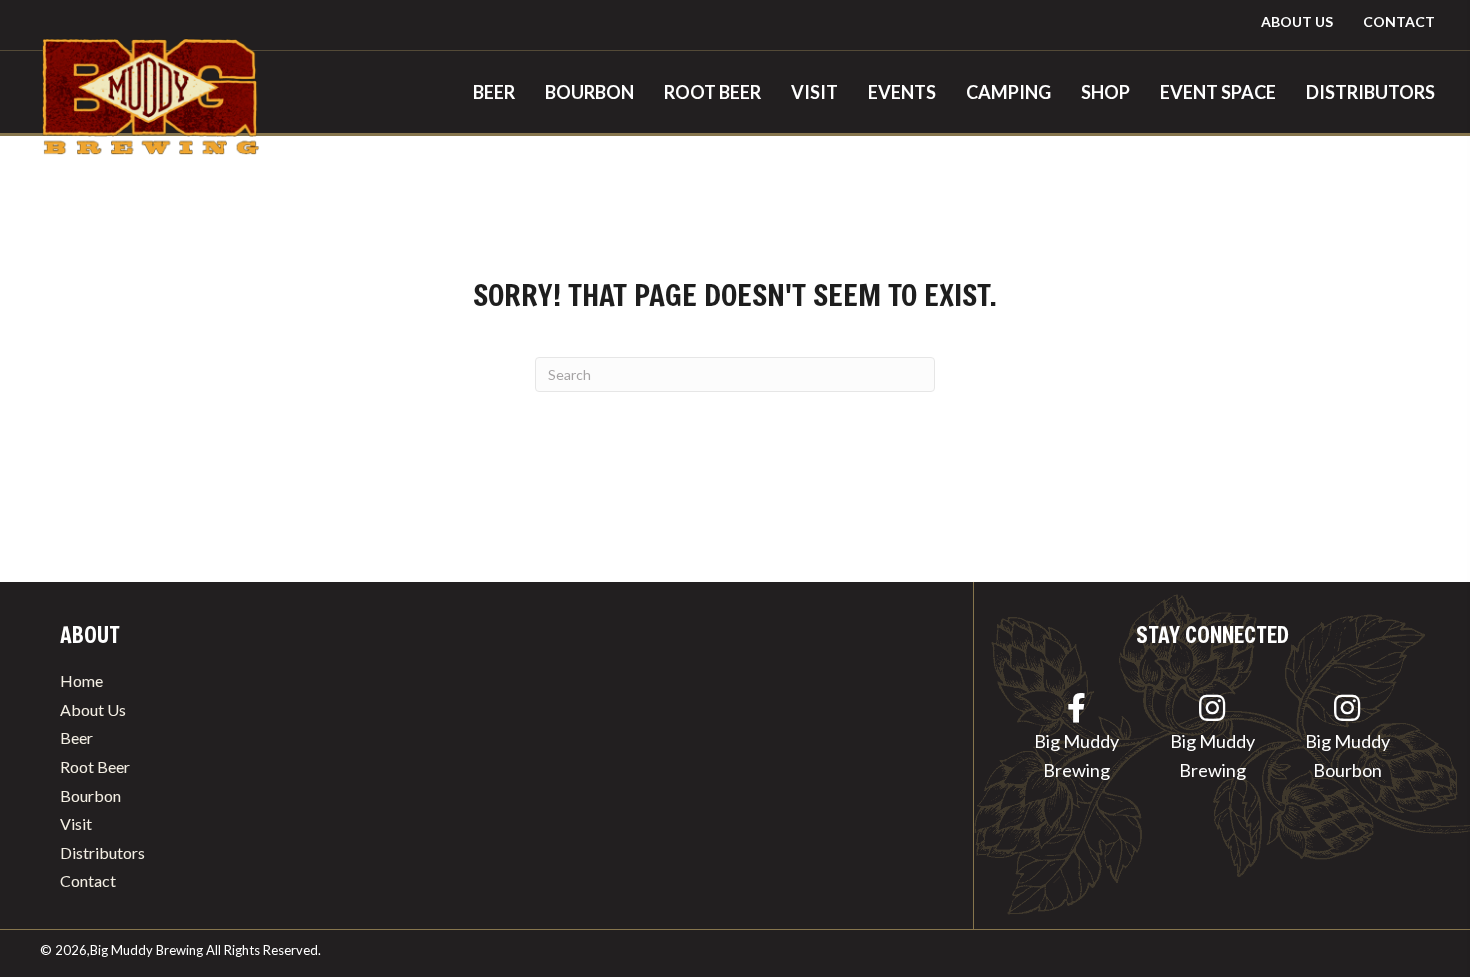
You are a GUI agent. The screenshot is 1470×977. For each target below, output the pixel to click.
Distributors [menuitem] (102, 852)
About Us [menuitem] (93, 709)
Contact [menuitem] (88, 880)
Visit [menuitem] (76, 823)
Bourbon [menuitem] (90, 795)
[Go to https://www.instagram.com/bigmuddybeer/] (1212, 741)
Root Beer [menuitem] (95, 766)
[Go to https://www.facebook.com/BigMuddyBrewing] (1076, 741)
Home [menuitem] (81, 680)
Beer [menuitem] (76, 737)
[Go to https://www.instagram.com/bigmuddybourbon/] (1347, 741)
